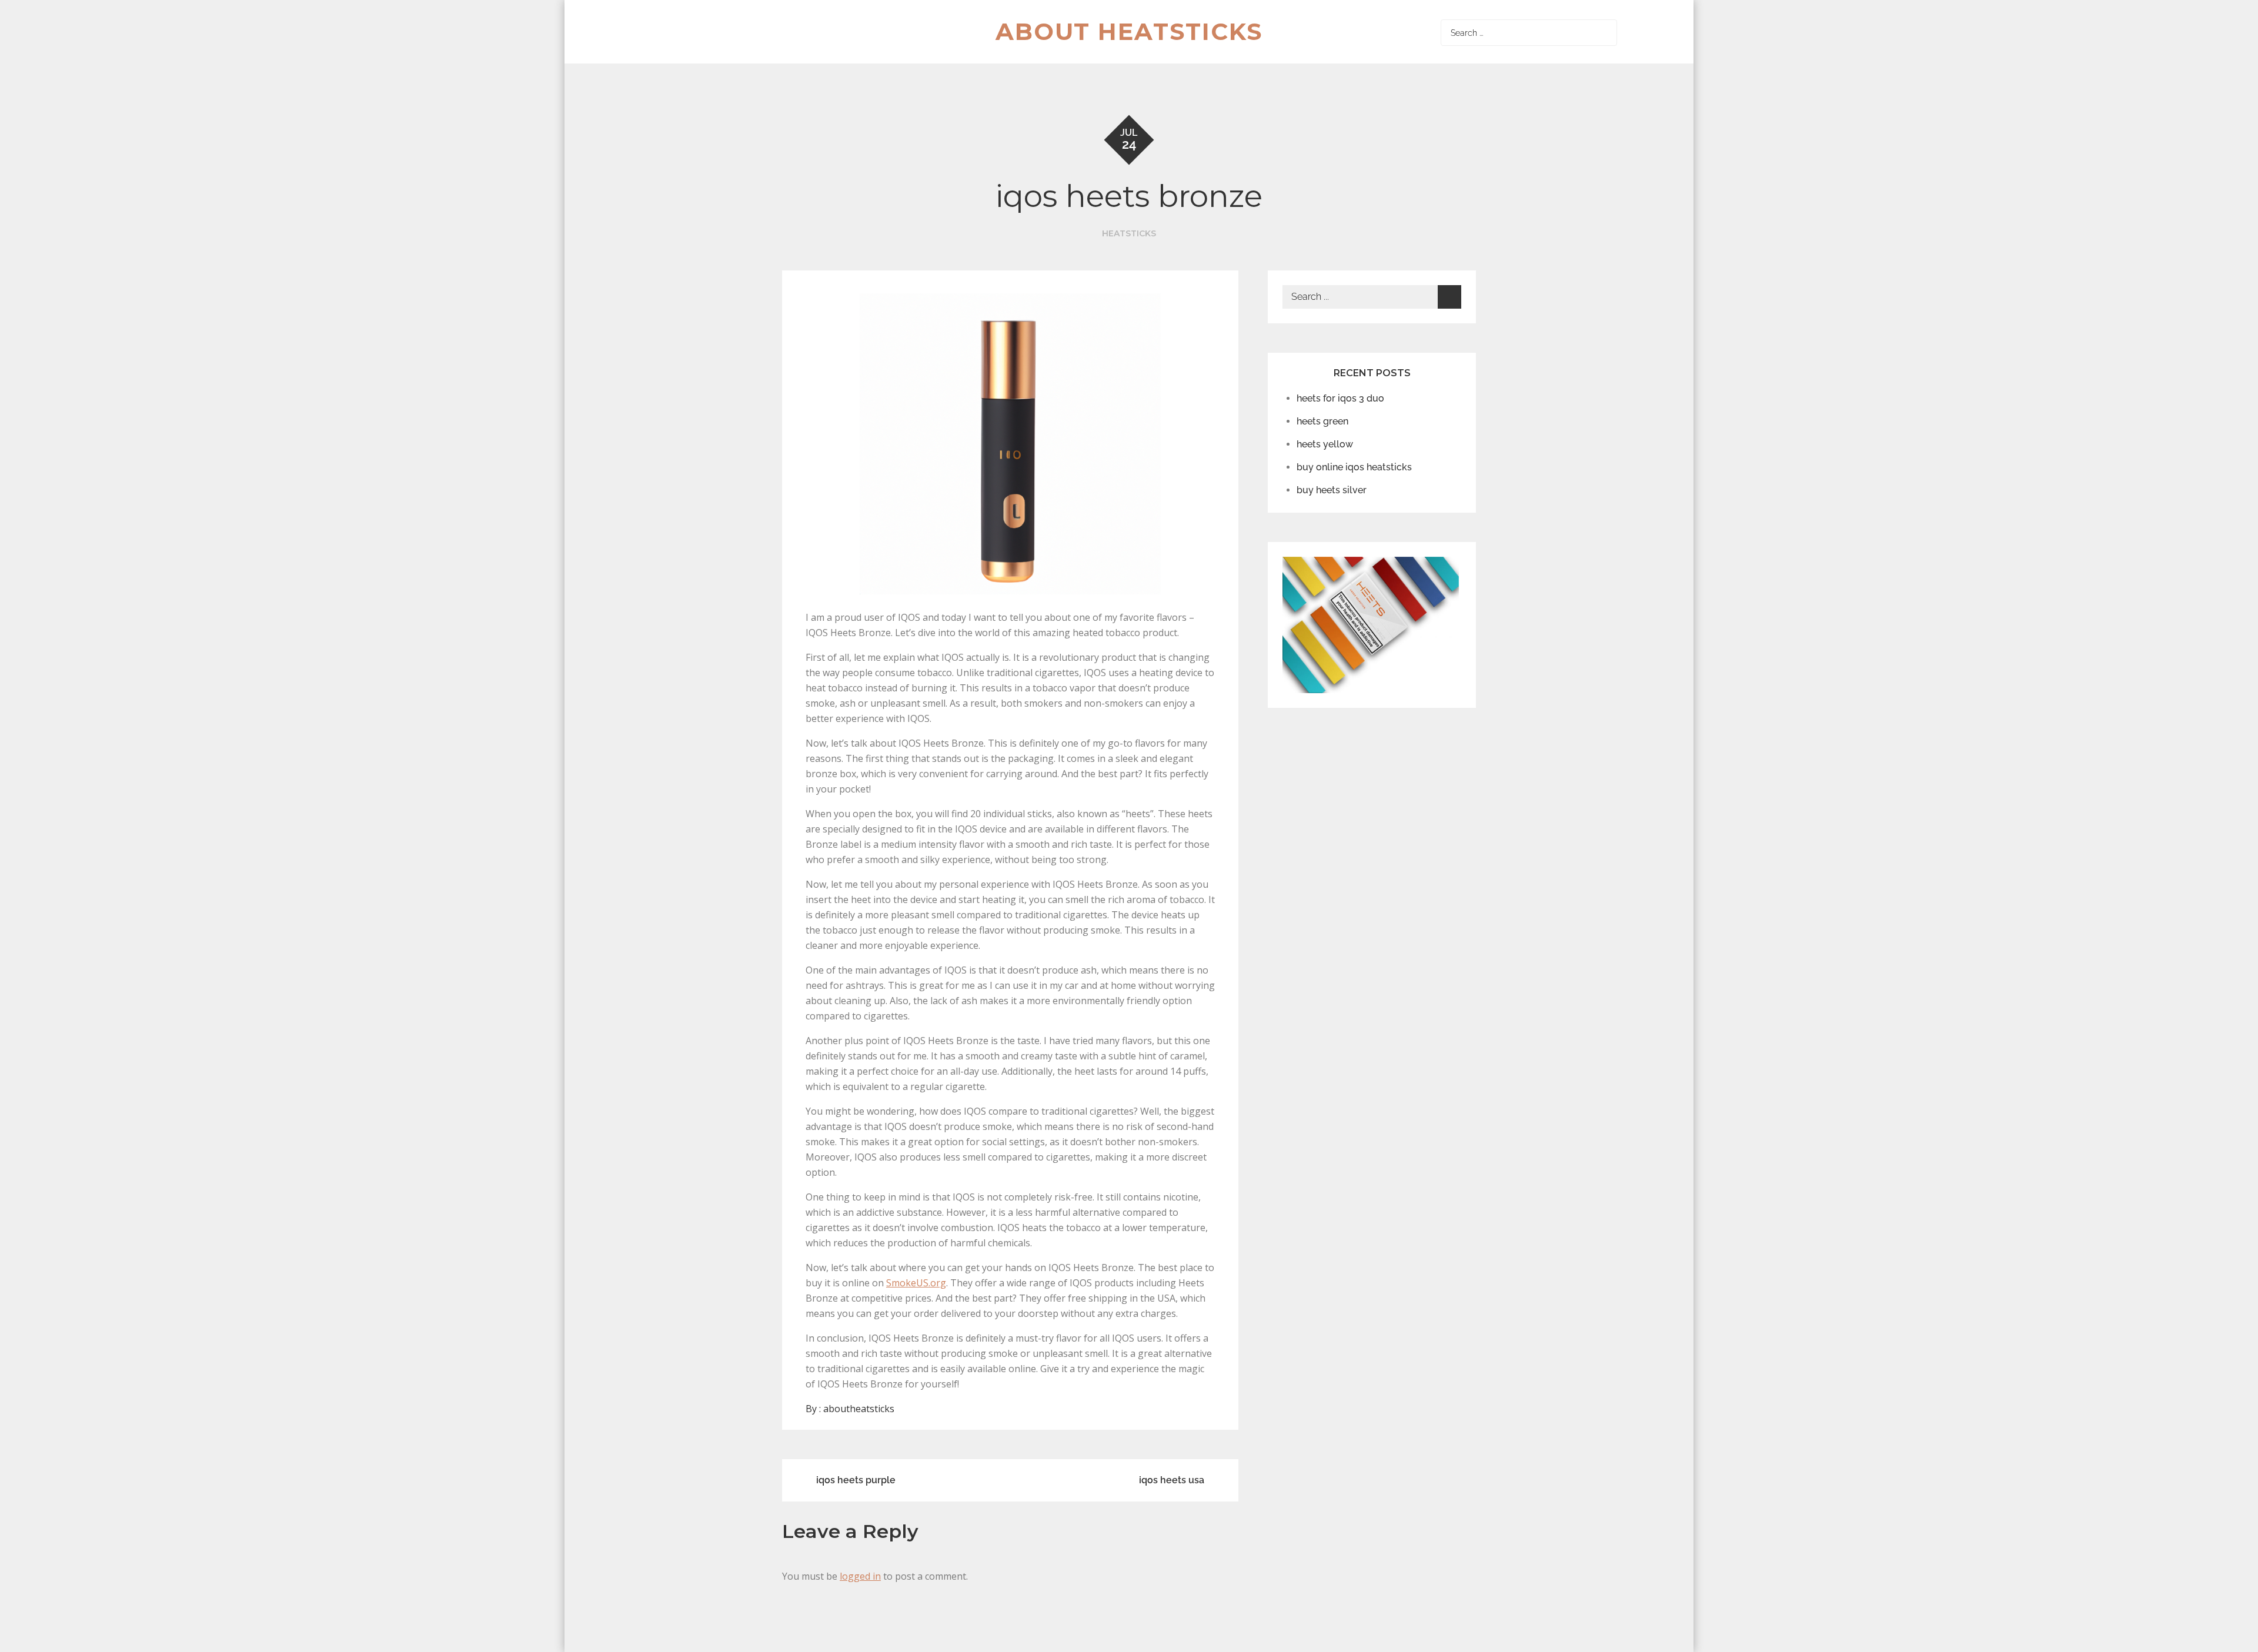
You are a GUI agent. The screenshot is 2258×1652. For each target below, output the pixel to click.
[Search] (1605, 33)
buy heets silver (1332, 490)
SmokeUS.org (916, 1283)
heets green (1322, 421)
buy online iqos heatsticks (1354, 467)
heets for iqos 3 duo (1340, 398)
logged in (860, 1576)
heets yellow (1325, 444)
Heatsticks (1129, 233)
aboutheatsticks (859, 1409)
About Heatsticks (1129, 31)
